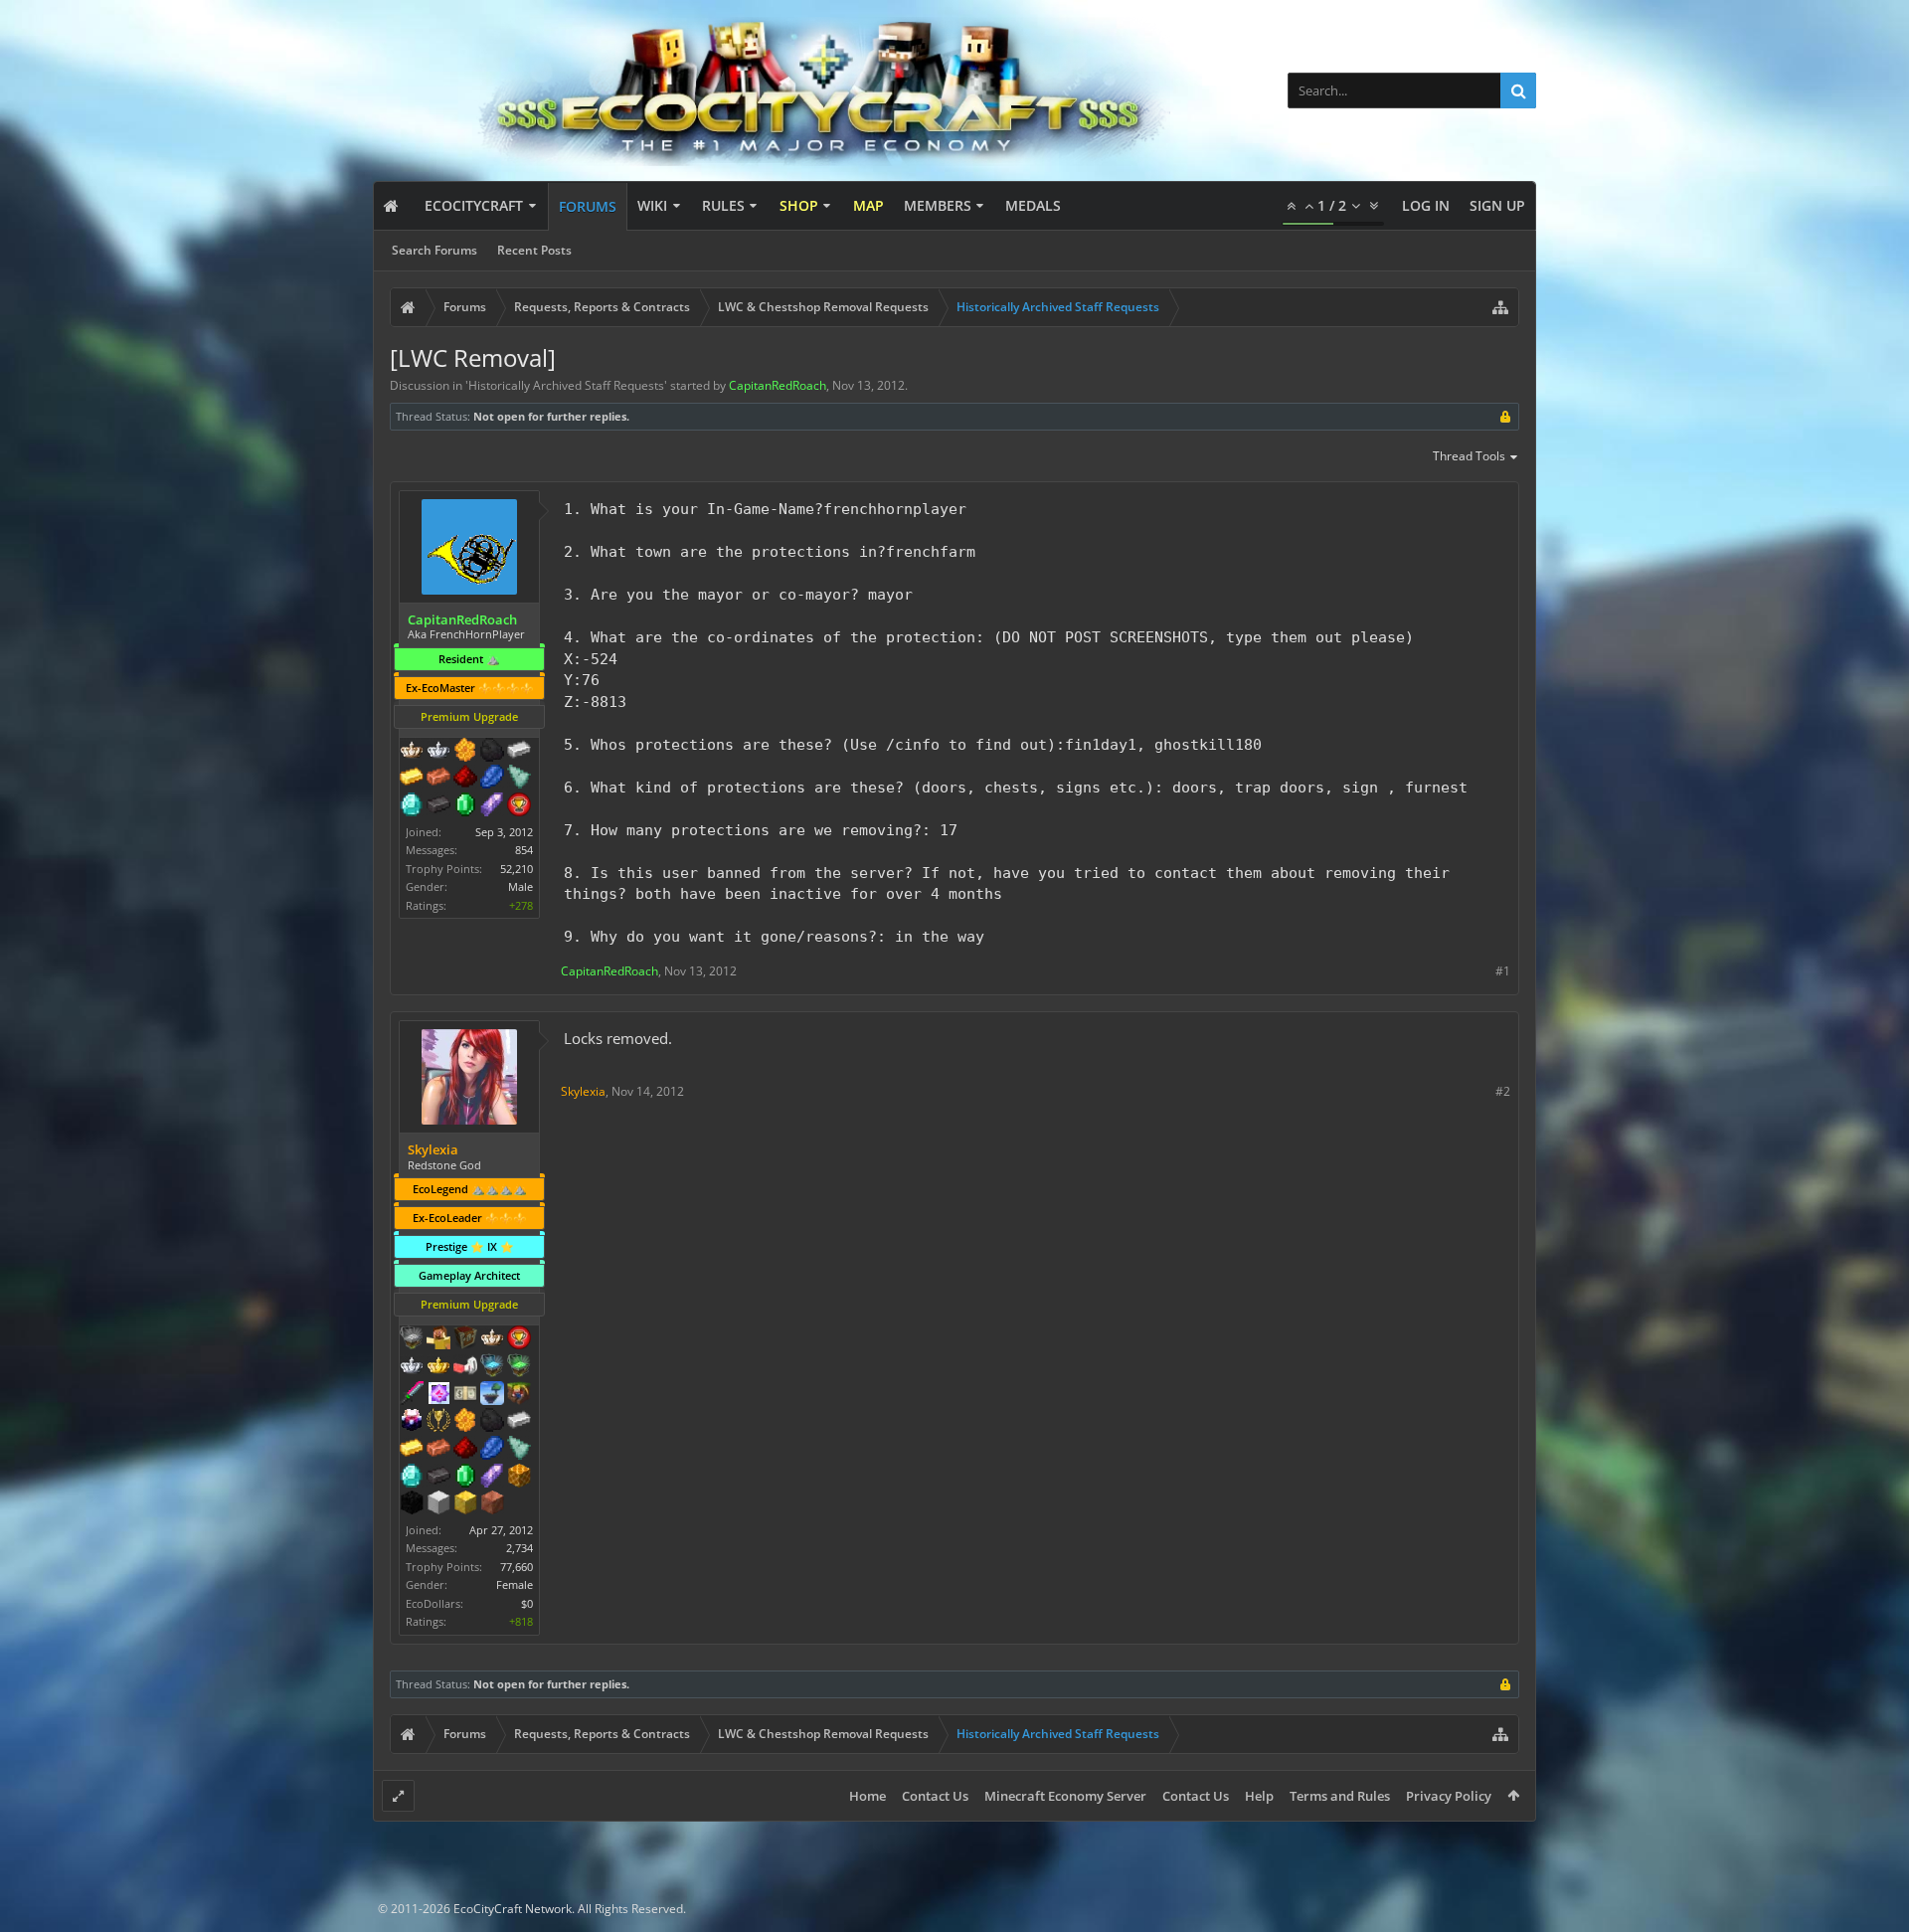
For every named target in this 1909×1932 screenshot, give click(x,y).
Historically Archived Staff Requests (566, 385)
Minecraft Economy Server (1065, 1796)
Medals (1033, 205)
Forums (588, 206)
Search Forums (434, 250)
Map (868, 205)
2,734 (520, 1548)
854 (524, 850)
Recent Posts (534, 250)
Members (938, 205)
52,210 (517, 869)
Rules (723, 205)
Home (868, 1796)
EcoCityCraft (474, 205)
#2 (1503, 1091)
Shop (799, 205)
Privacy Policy (1449, 1796)
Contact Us (935, 1796)
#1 (1503, 971)
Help (1259, 1796)
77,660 (517, 1567)
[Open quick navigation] (1500, 307)
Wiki (652, 205)
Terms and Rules (1340, 1796)
